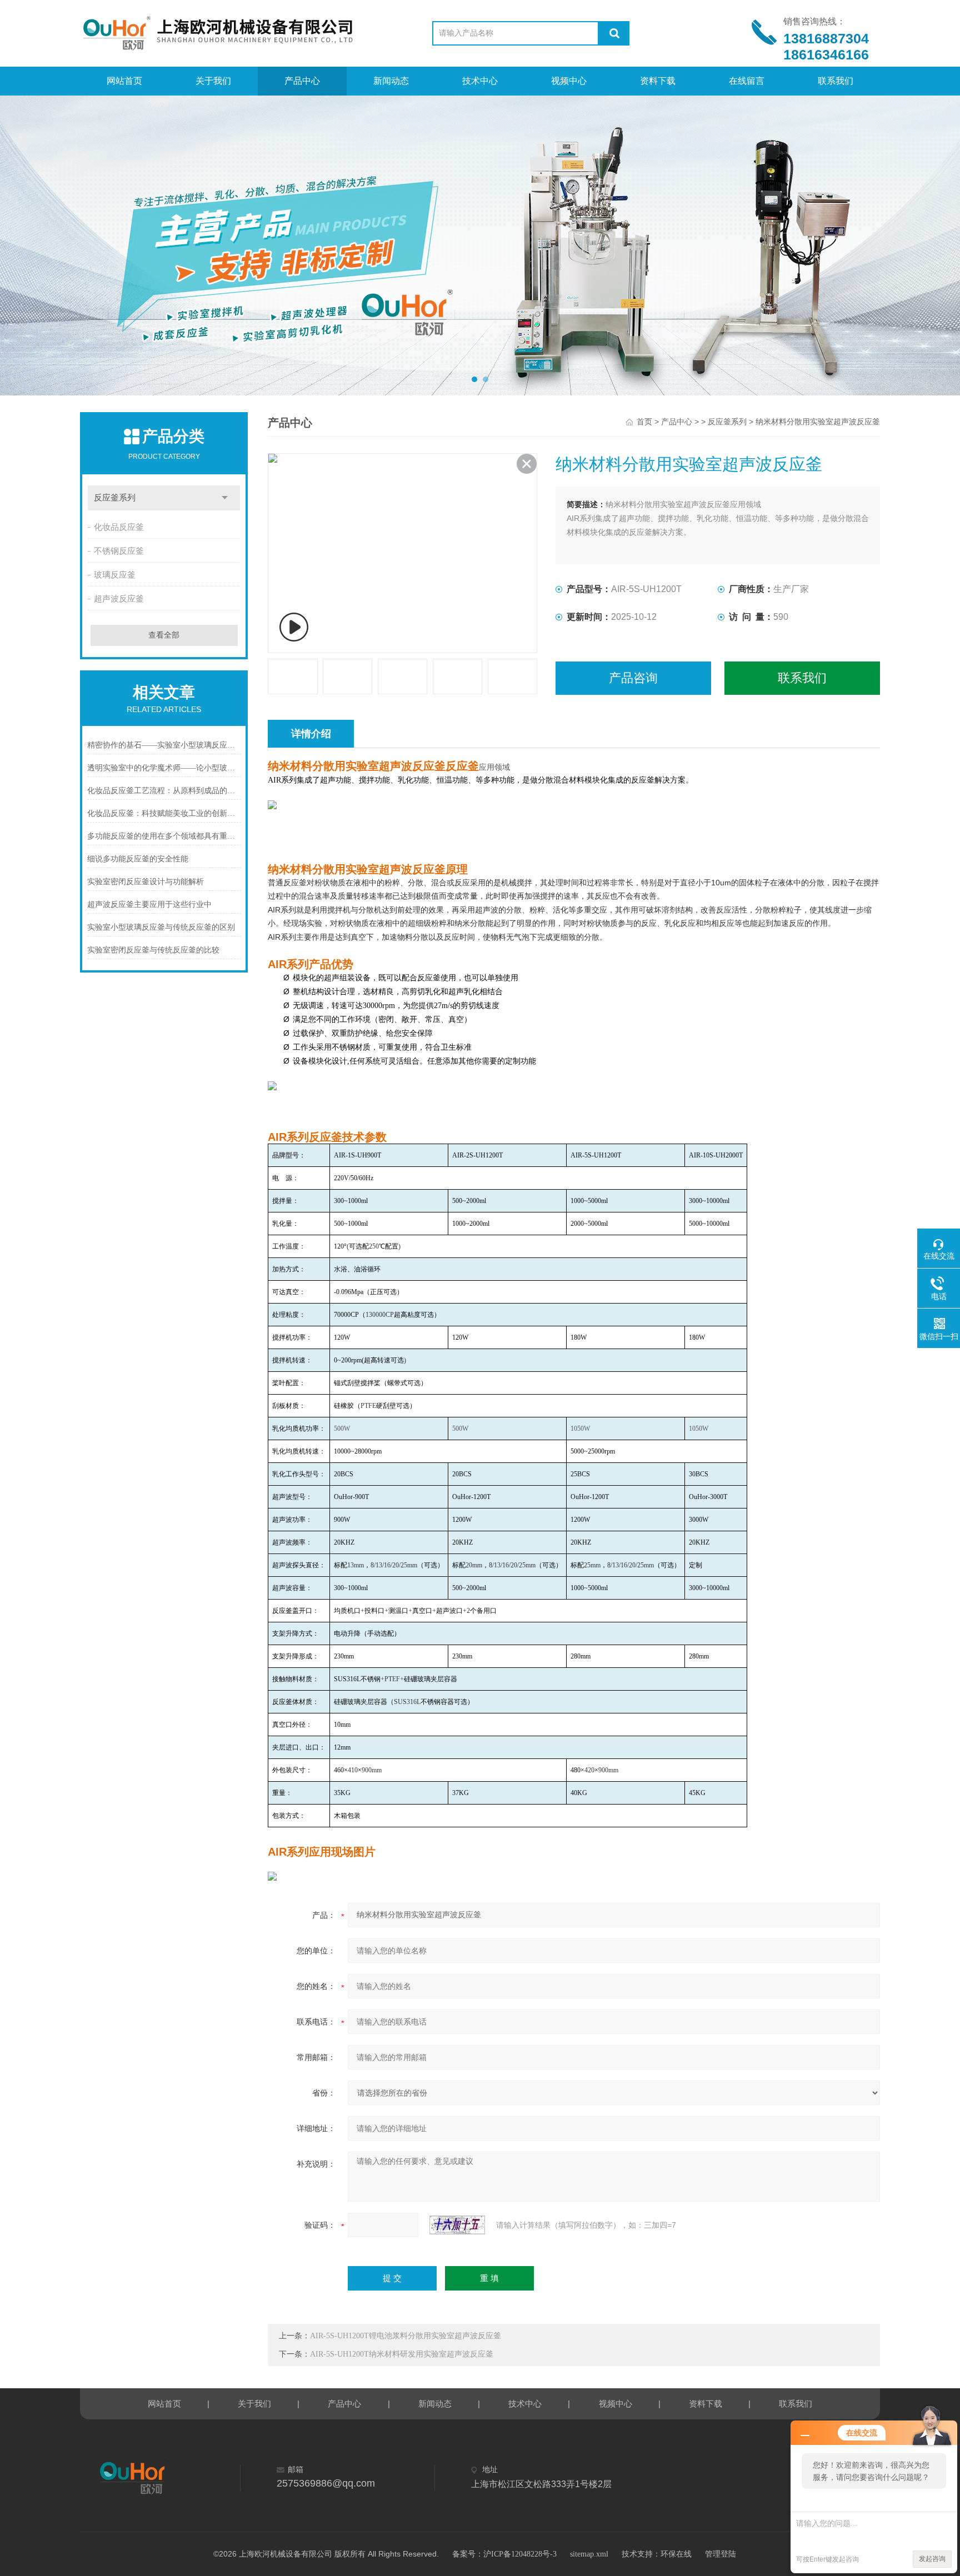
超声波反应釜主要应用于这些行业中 (149, 904)
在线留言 (747, 81)
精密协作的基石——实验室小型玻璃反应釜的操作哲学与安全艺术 (164, 745)
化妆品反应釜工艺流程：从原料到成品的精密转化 (164, 791)
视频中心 (569, 81)
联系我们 (836, 81)
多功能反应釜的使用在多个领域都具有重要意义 (164, 836)
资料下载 (658, 81)
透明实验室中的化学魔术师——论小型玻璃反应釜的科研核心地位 (164, 768)
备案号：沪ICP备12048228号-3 (504, 2554)
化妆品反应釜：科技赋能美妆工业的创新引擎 (164, 813)
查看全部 (164, 635)
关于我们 (213, 81)
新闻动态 (391, 81)
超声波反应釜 (119, 599)
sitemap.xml (589, 2554)
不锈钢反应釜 (119, 551)
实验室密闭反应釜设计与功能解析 (146, 882)
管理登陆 (721, 2554)
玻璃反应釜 (115, 575)
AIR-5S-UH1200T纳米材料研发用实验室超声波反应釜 (402, 2354)
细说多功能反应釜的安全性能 (138, 859)
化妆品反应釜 (119, 527)
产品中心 (302, 81)
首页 (644, 422)
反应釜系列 (115, 498)
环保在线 (676, 2554)
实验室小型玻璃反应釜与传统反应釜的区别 (161, 927)
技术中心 (480, 81)
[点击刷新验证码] (457, 2225)
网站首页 (124, 81)
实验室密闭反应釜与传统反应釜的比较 (153, 950)
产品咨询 (633, 678)
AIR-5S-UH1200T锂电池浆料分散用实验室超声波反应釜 (406, 2336)
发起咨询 (932, 2559)
